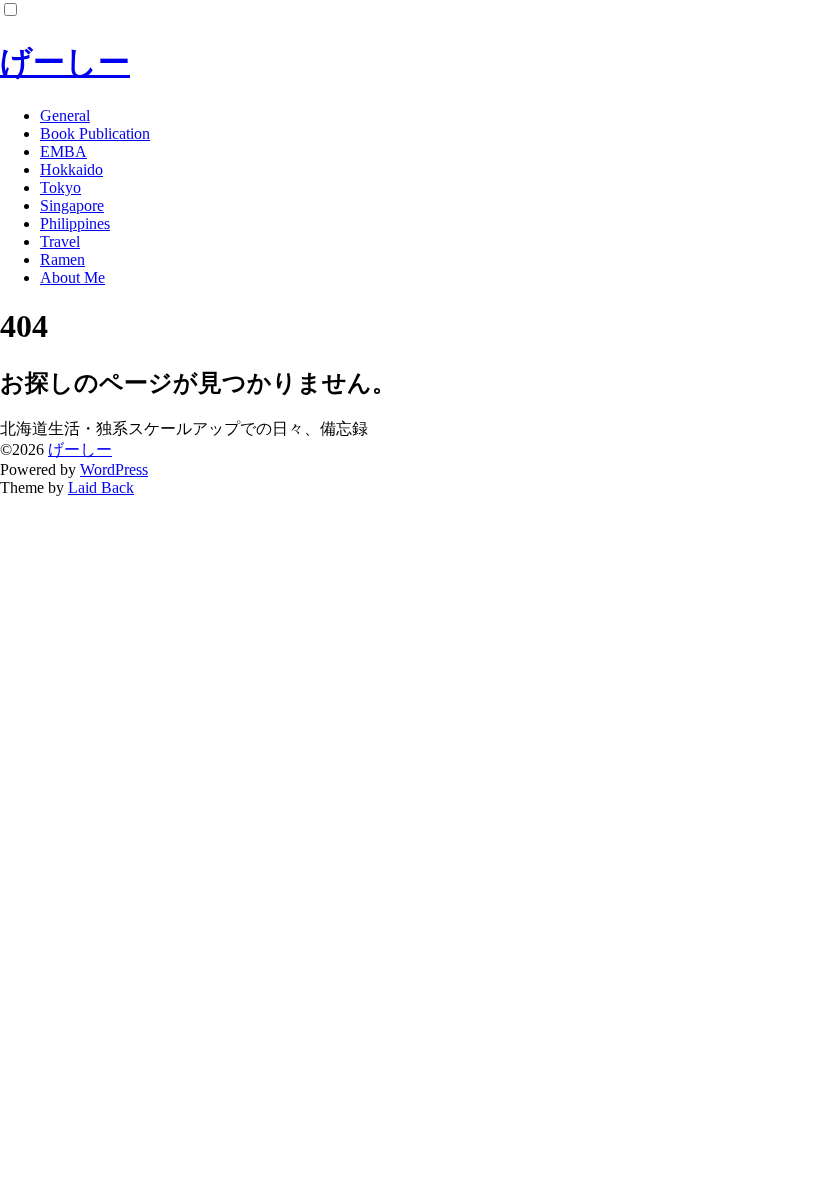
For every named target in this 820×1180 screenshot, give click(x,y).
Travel (60, 241)
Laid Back (101, 487)
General (65, 115)
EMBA (63, 151)
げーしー (65, 62)
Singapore (72, 205)
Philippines (75, 223)
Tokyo (60, 187)
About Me (72, 277)
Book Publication (95, 133)
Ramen (62, 259)
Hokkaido (71, 169)
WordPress (114, 469)
